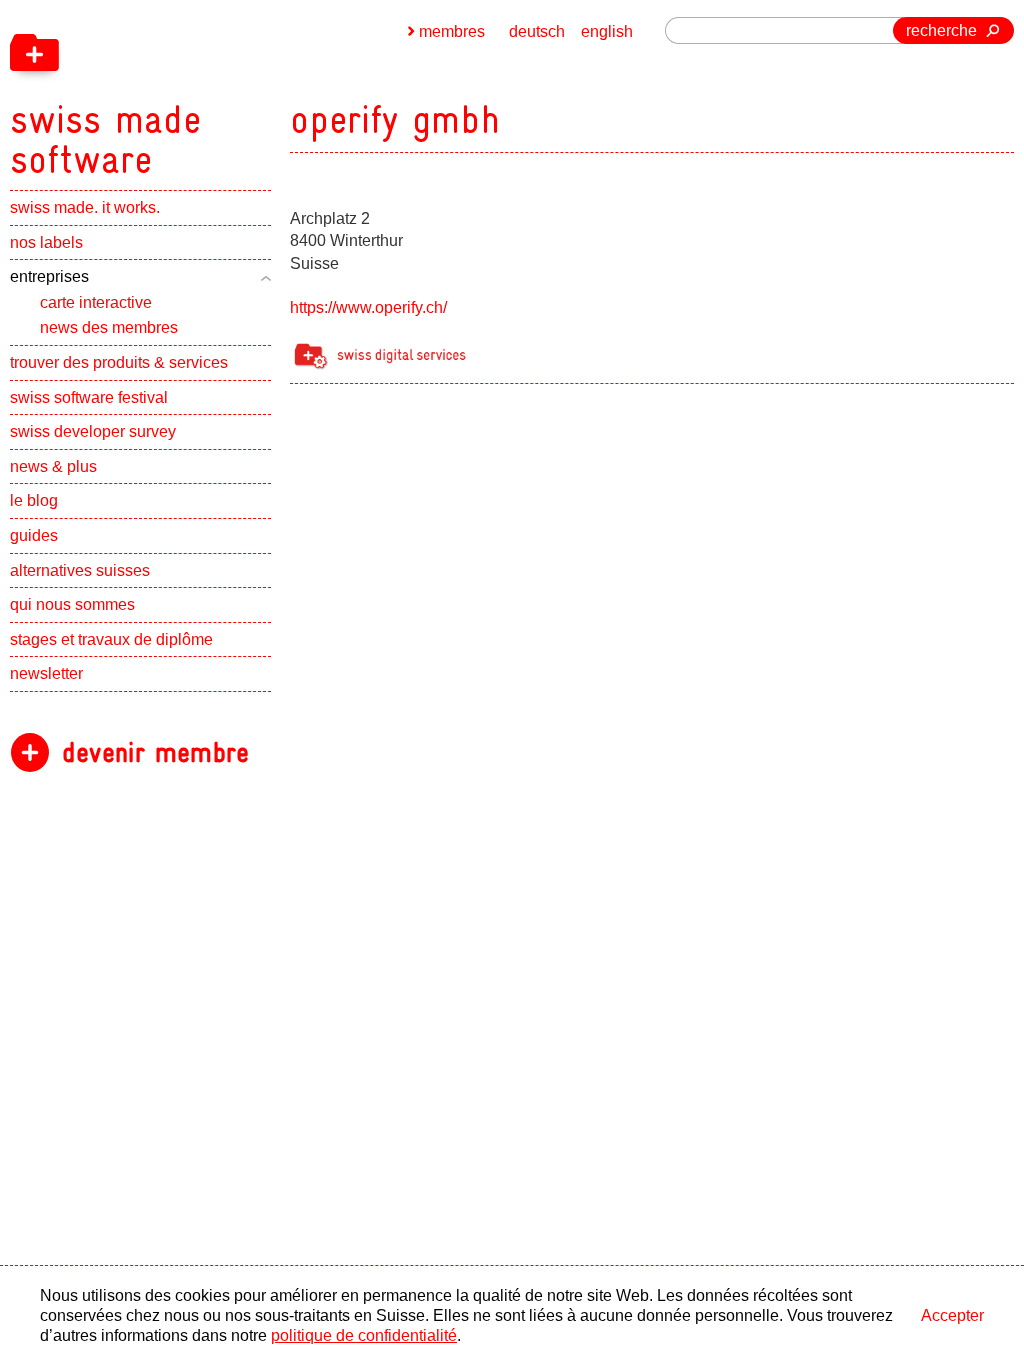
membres (452, 31)
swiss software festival (89, 397)
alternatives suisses (80, 570)
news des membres (109, 327)
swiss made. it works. (85, 207)
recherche (941, 30)
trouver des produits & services (119, 362)
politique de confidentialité (364, 1335)
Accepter (952, 1315)
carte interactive (96, 302)
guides (34, 535)
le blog (34, 500)
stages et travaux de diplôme (111, 639)
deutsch (537, 31)
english (607, 31)
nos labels (46, 242)
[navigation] (210, 90)
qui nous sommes (72, 604)
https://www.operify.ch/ (368, 307)
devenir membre (155, 752)
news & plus (53, 466)
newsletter (46, 673)
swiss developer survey (93, 431)
